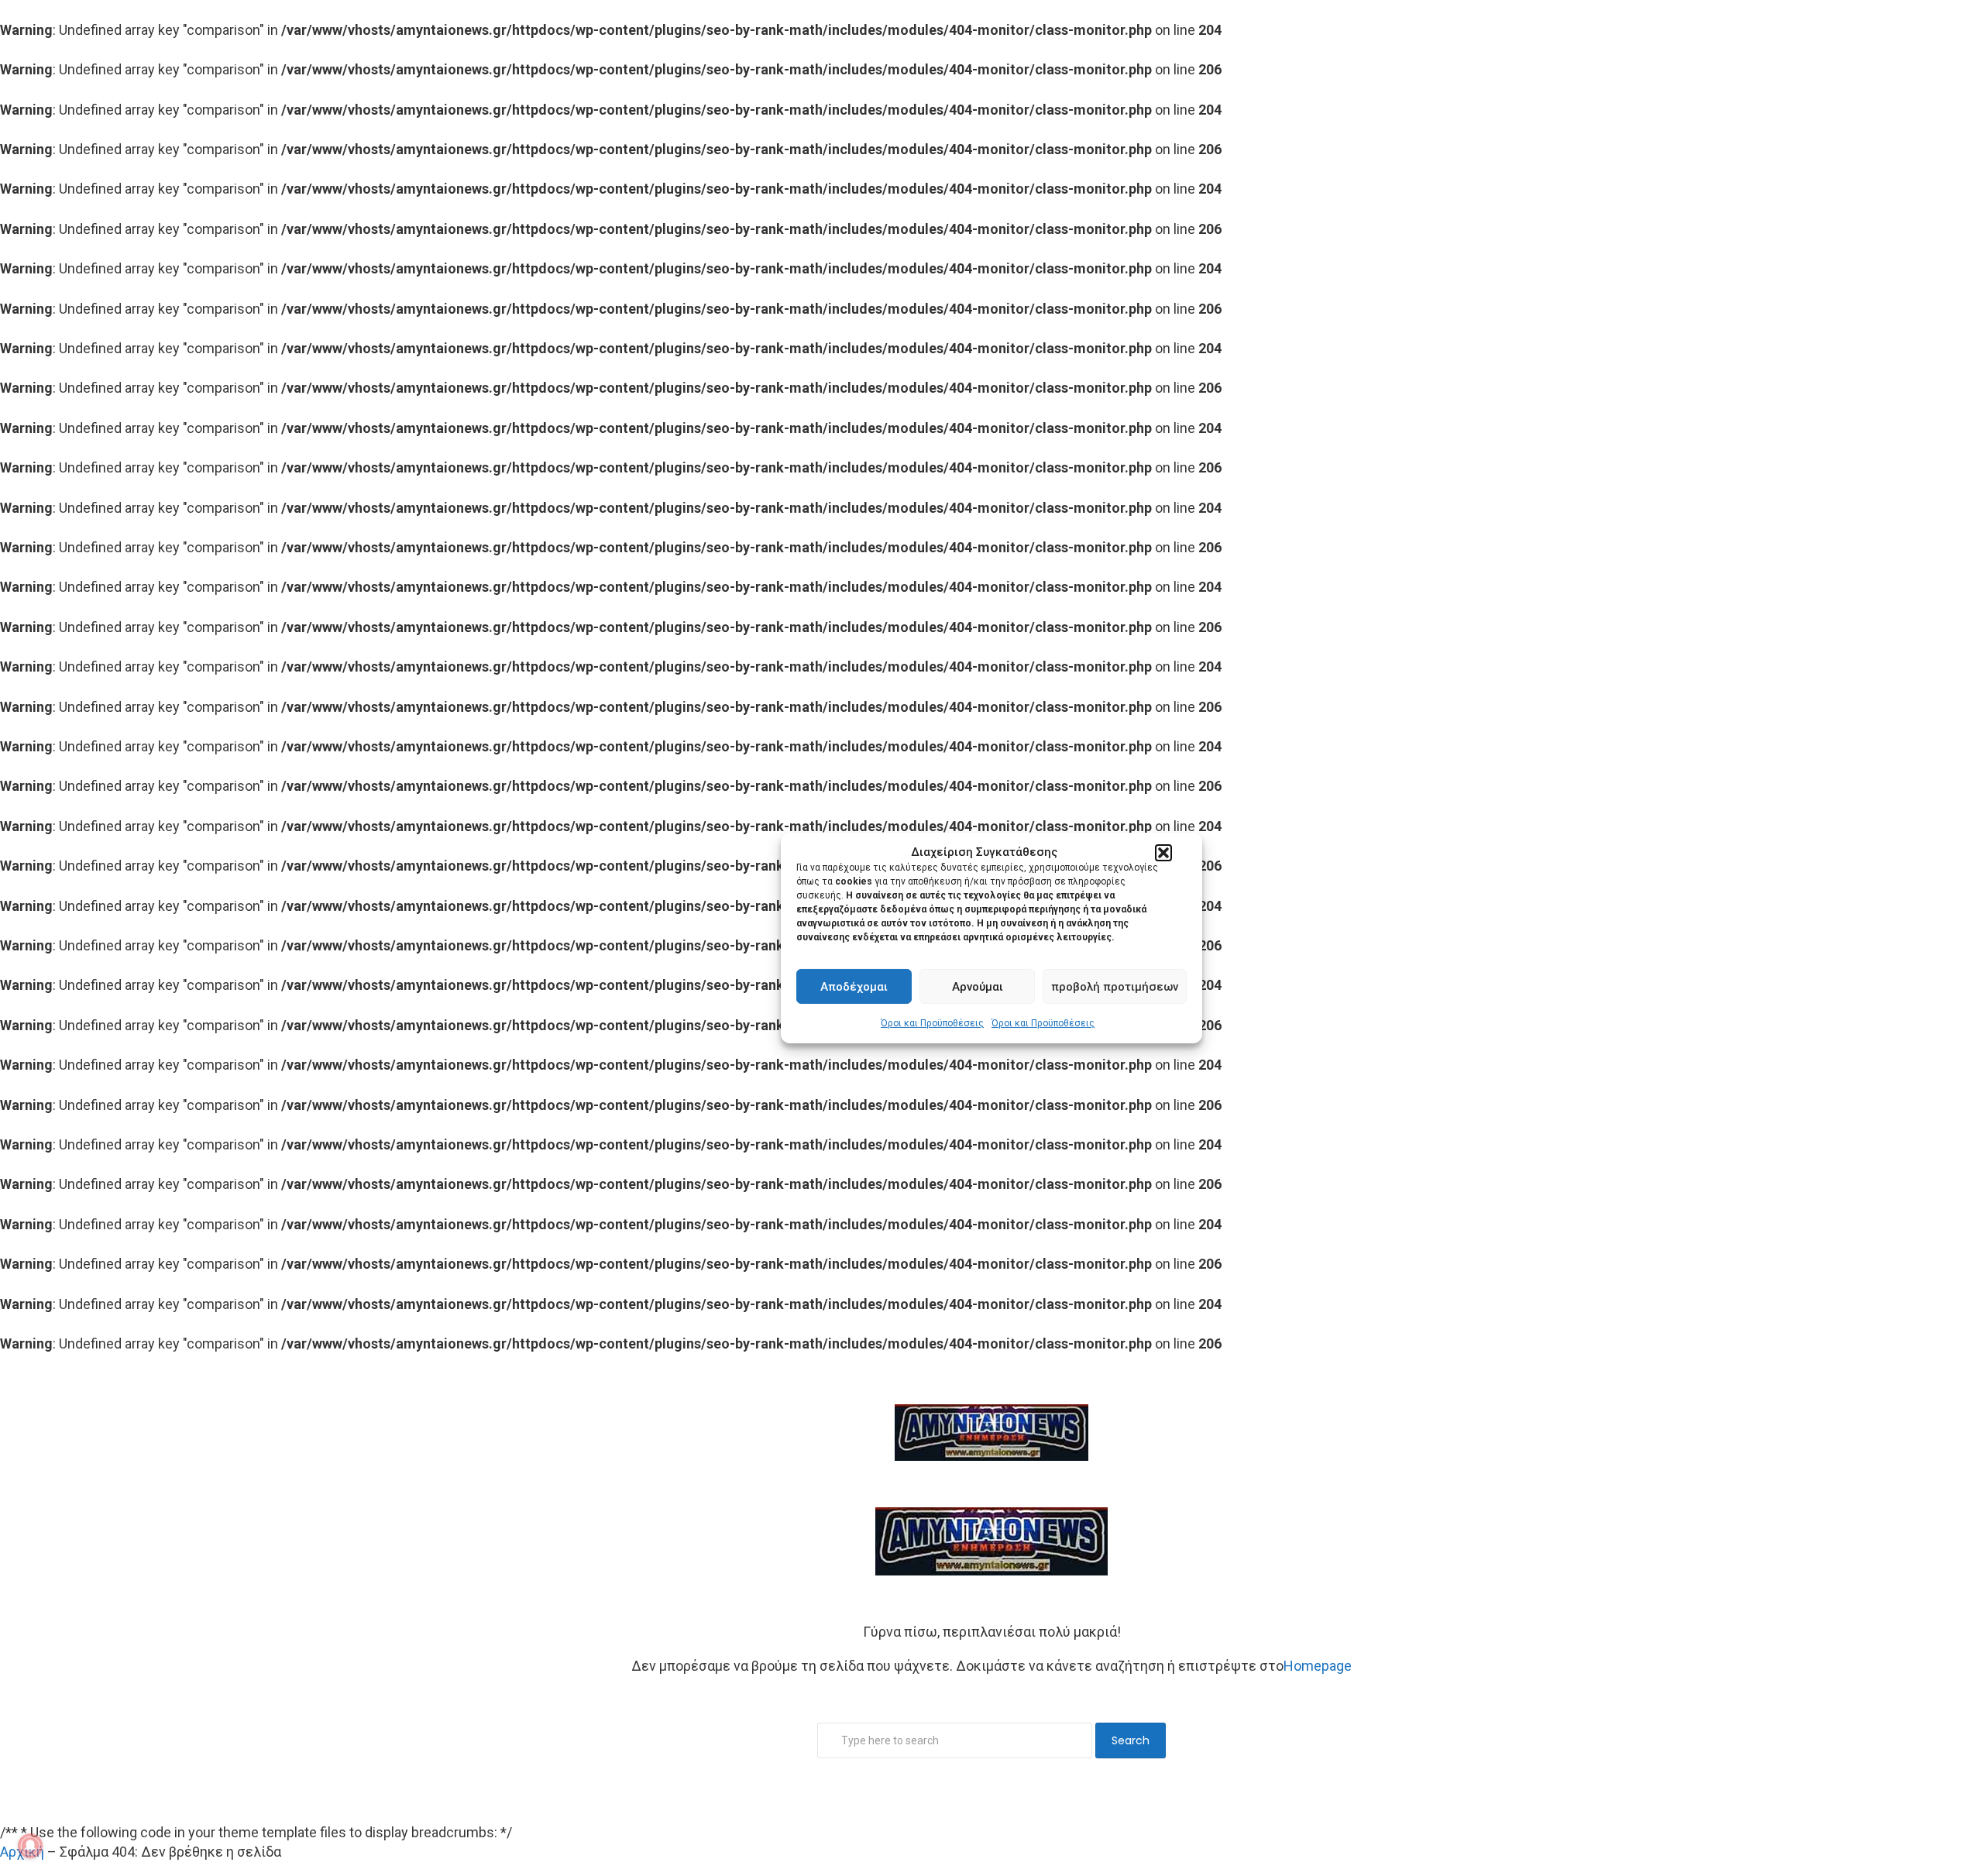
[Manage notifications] (30, 1846)
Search (1131, 1740)
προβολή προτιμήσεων (1115, 987)
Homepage (1318, 1666)
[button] (1163, 853)
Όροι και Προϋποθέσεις (932, 1023)
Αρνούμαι (978, 987)
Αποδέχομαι (854, 987)
